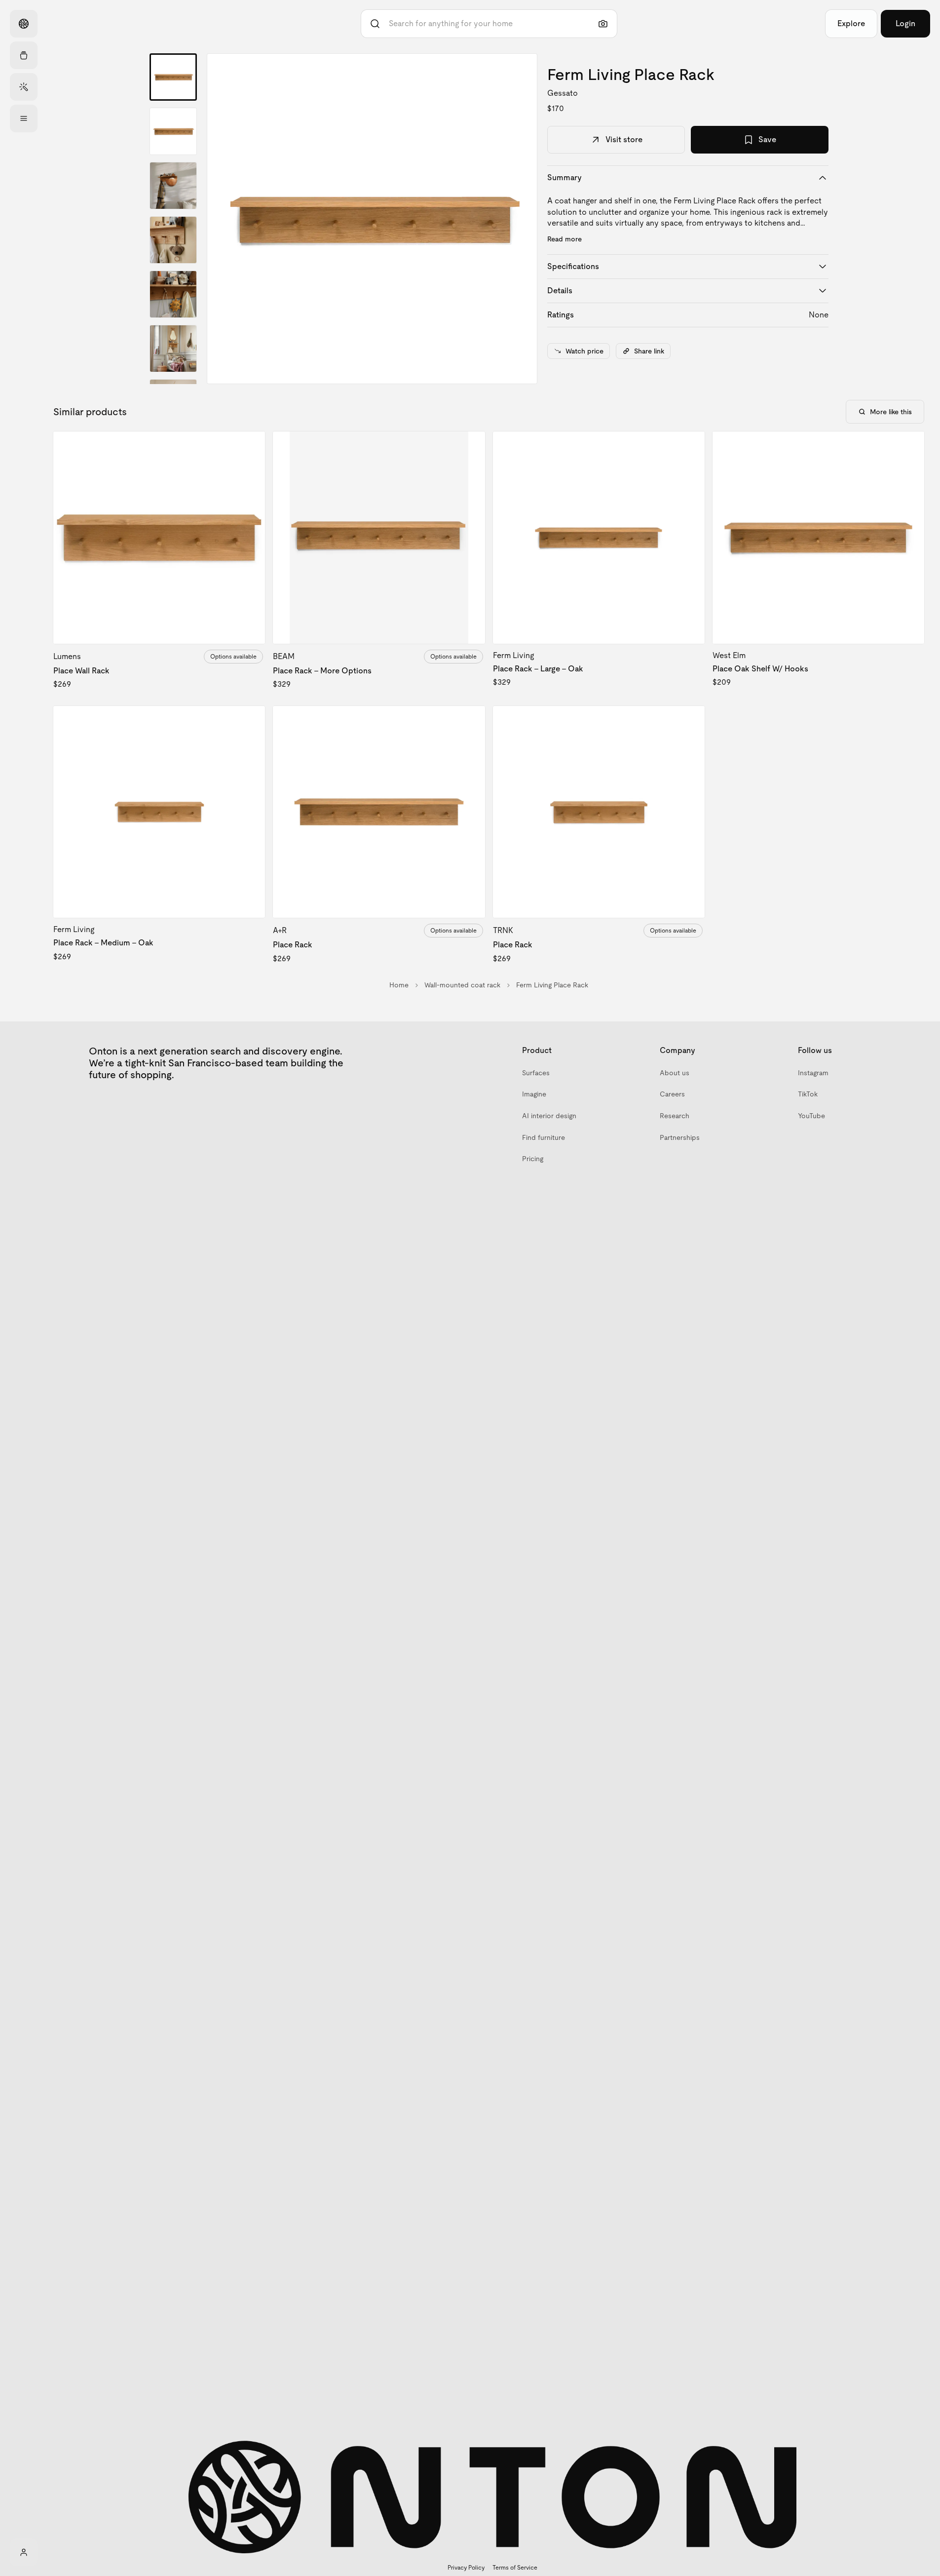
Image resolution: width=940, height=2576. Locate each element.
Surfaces (536, 1073)
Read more (564, 239)
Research (675, 1116)
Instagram (813, 1073)
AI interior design (549, 1116)
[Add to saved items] (249, 447)
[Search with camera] (603, 24)
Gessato (563, 93)
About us (675, 1073)
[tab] (173, 77)
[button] (372, 219)
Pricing (533, 1159)
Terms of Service (515, 2568)
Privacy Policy (466, 2568)
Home (399, 985)
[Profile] (24, 2552)
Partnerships (680, 1137)
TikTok (808, 1094)
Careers (672, 1094)
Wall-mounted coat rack (462, 985)
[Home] (24, 24)
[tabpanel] (372, 219)
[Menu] (24, 118)
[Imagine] (24, 87)
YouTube (811, 1116)
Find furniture (544, 1137)
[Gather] (24, 55)
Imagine (534, 1094)
